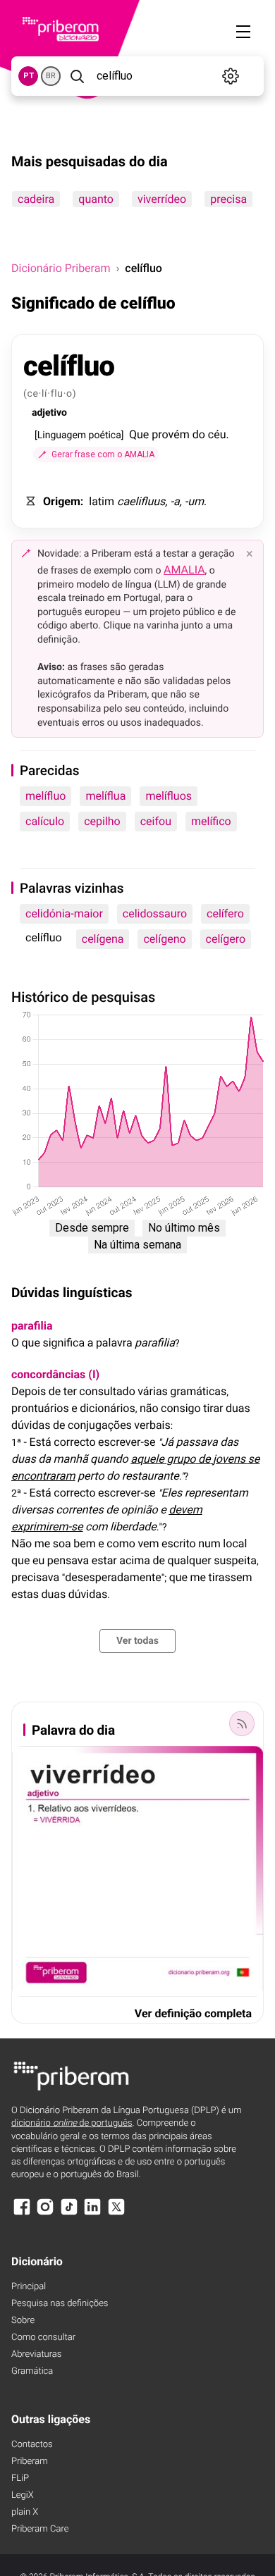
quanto (96, 199)
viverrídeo (162, 199)
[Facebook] (22, 2213)
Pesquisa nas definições (60, 2304)
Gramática (32, 2371)
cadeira (36, 199)
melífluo (45, 796)
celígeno (164, 939)
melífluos (169, 796)
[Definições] (231, 76)
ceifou (156, 821)
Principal (29, 2287)
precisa (228, 199)
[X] (116, 2213)
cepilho (102, 821)
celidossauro (155, 914)
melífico (211, 821)
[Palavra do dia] (242, 1723)
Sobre (23, 2321)
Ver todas (137, 1641)
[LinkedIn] (92, 2213)
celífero (225, 914)
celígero (226, 939)
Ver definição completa (193, 2013)
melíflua (105, 796)
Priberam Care (40, 2529)
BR (51, 76)
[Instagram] (45, 2213)
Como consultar (43, 2337)
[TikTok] (69, 2213)
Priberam (30, 2462)
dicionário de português (72, 2123)
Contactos (32, 2445)
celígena (103, 939)
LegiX (23, 2495)
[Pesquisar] (77, 76)
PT (29, 76)
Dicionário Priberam (61, 268)
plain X (25, 2512)
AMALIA (184, 570)
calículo (45, 821)
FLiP (20, 2478)
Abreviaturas (36, 2354)
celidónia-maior (64, 914)
